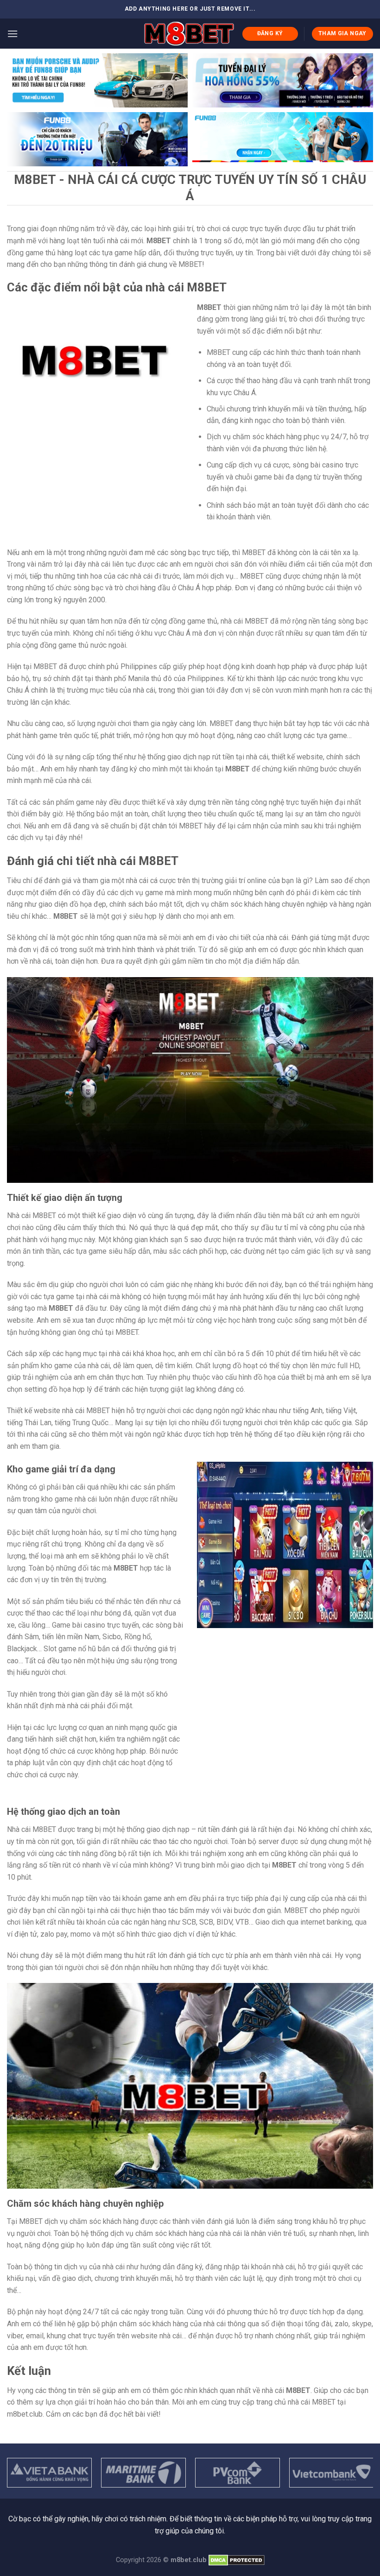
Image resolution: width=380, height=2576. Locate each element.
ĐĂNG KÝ (270, 33)
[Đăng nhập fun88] (283, 139)
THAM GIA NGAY (342, 33)
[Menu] (13, 34)
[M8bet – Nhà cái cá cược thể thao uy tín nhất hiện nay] (189, 34)
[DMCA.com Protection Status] (237, 2560)
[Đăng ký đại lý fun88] (97, 80)
